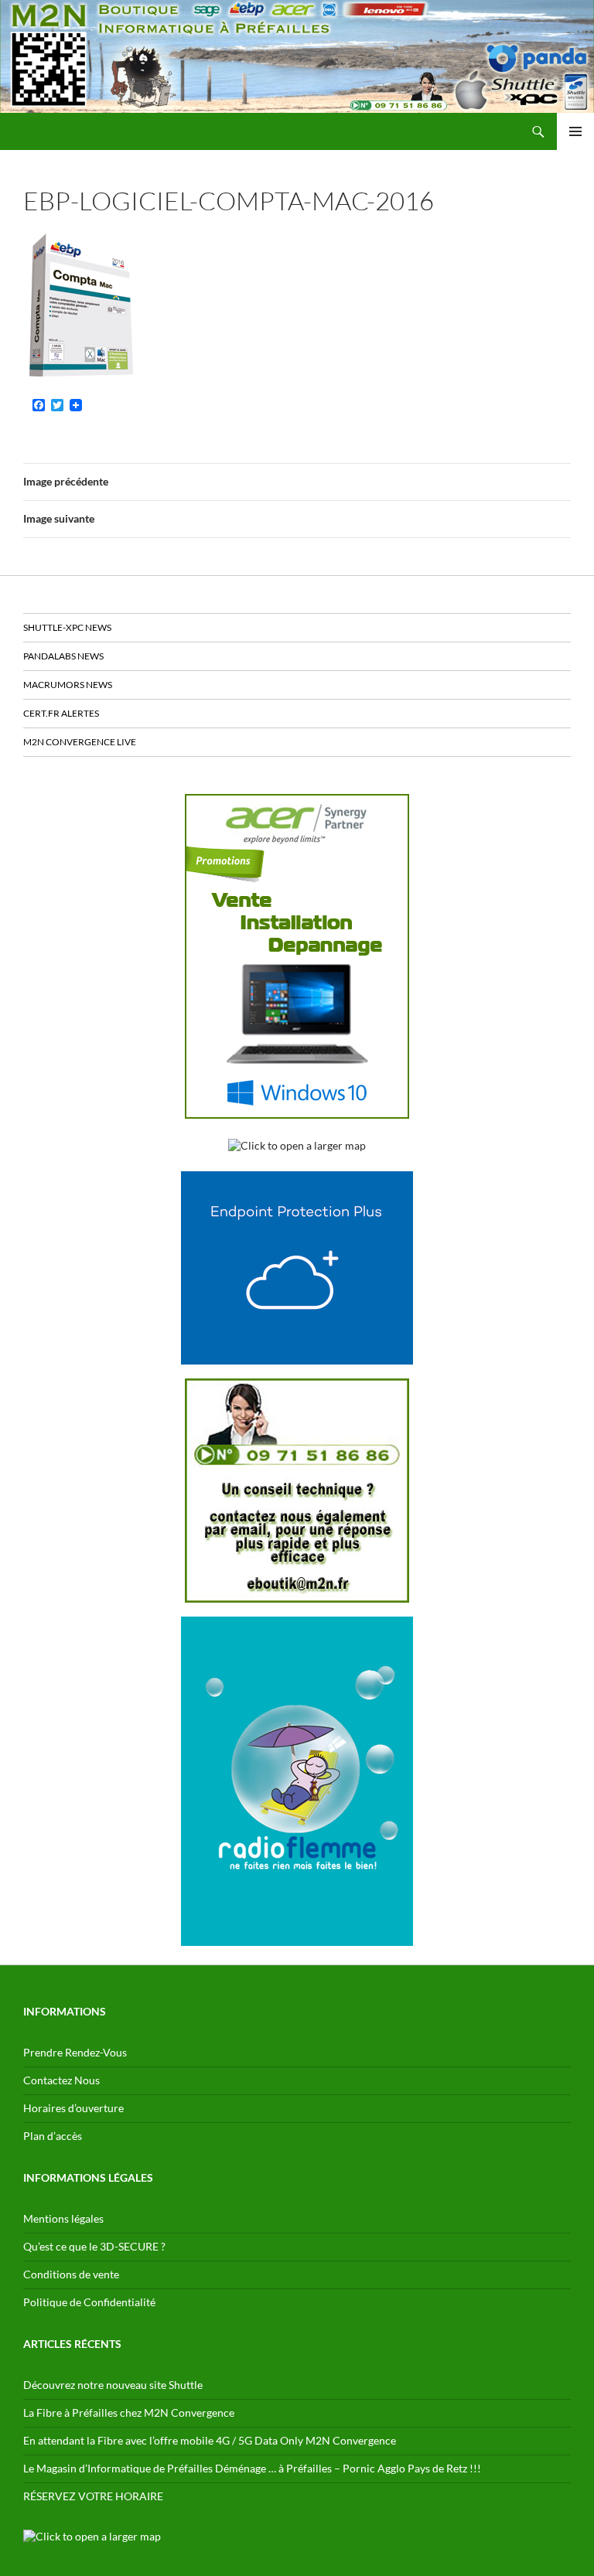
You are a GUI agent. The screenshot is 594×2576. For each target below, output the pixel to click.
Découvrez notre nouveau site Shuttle (113, 2385)
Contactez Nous (61, 2080)
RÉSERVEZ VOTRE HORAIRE (93, 2496)
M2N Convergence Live (80, 742)
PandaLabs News (63, 656)
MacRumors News (68, 685)
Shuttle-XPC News (67, 627)
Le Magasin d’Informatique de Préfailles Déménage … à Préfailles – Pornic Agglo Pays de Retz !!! (252, 2468)
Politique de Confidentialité (89, 2302)
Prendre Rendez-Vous (75, 2052)
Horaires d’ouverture (73, 2108)
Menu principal (575, 131)
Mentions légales (63, 2218)
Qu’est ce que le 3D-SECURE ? (94, 2246)
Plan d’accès (53, 2136)
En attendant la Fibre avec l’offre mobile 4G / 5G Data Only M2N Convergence (210, 2440)
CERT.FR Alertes (61, 713)
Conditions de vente (71, 2274)
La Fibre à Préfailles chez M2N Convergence (129, 2412)
